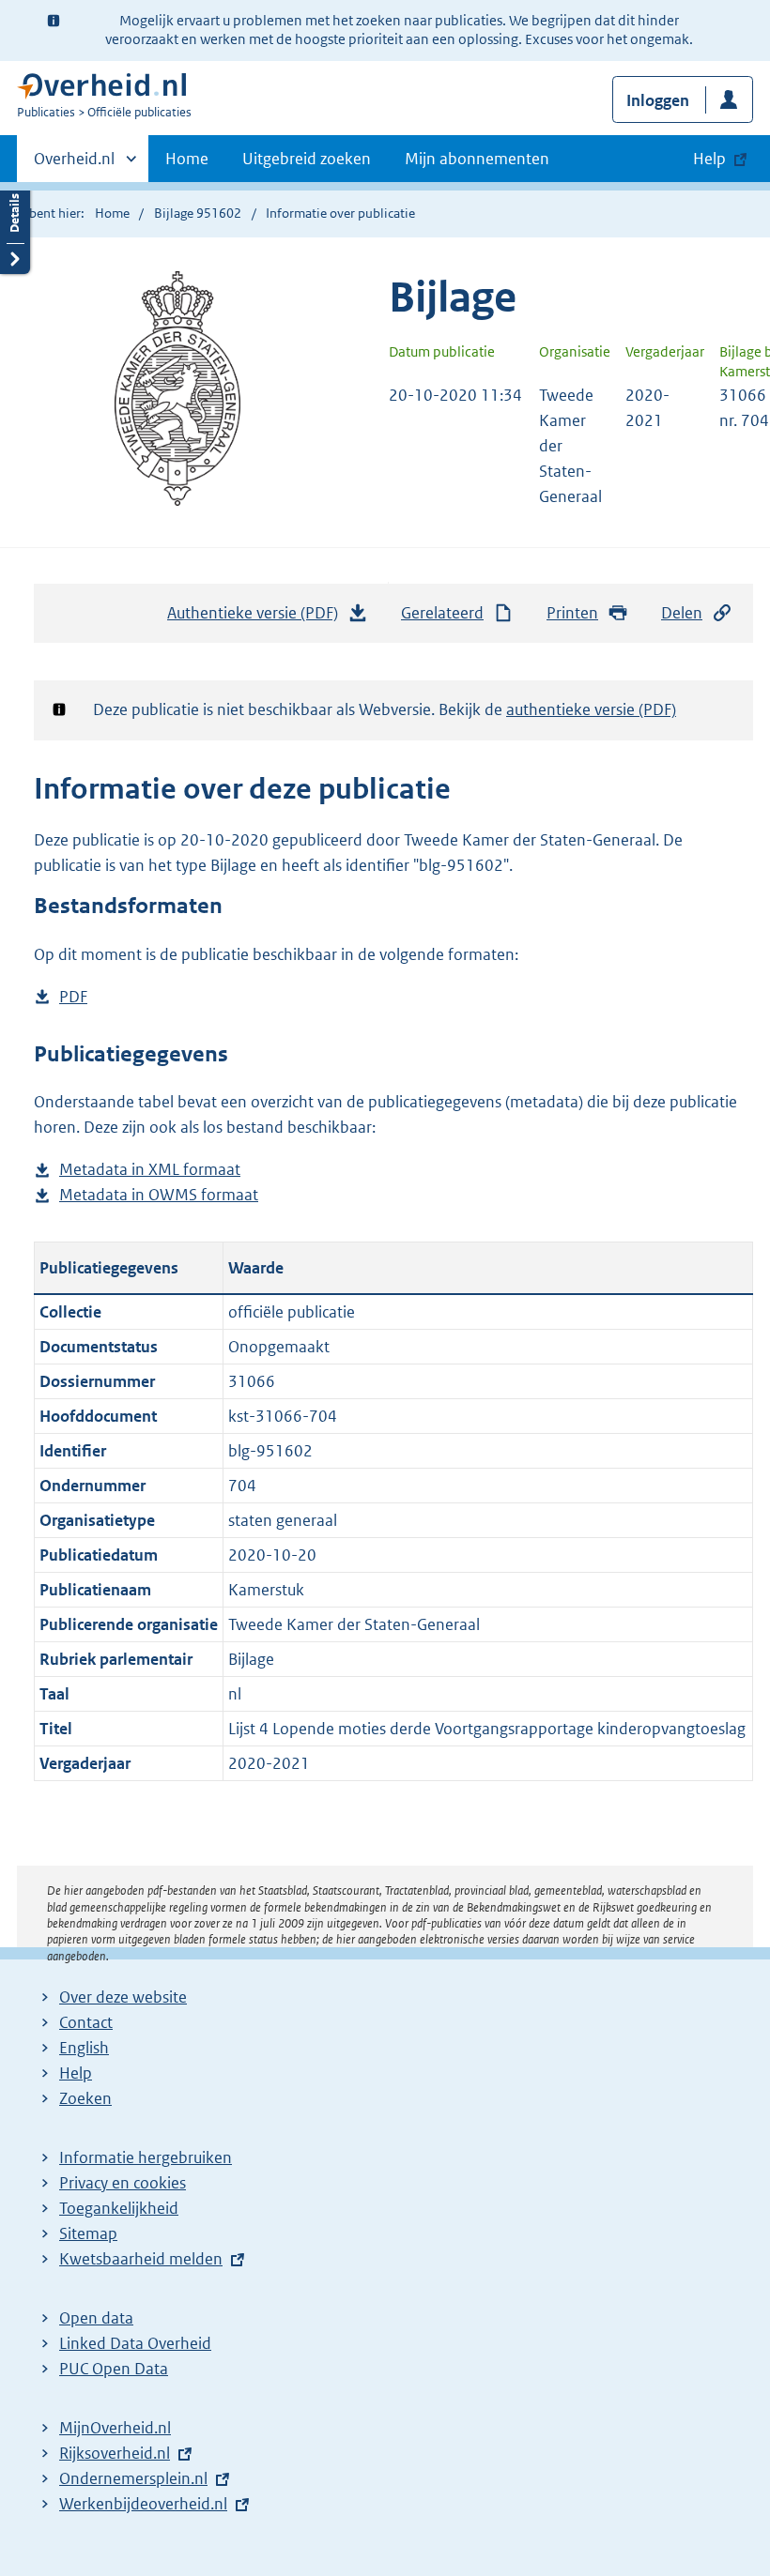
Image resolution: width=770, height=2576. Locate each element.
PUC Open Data (114, 2369)
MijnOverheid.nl (115, 2428)
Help (76, 2073)
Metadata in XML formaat (150, 1171)
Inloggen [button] (658, 100)
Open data (96, 2318)
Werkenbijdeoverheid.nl (143, 2504)
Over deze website (123, 1997)
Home (187, 159)
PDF (73, 998)
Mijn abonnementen (477, 159)
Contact (86, 2022)
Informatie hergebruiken (146, 2157)
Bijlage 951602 (198, 213)
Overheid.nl (74, 165)
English (84, 2048)
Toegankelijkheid (119, 2208)
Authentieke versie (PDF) (258, 618)
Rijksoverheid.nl (115, 2453)
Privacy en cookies (123, 2183)
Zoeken (85, 2098)
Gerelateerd (442, 613)
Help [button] (709, 159)
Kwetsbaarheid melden (141, 2259)
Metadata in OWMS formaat (159, 1196)
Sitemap (88, 2233)
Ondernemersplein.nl (133, 2478)
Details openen (15, 228)
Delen (682, 613)
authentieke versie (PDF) (591, 709)
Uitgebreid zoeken (307, 159)
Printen (572, 613)
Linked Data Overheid (135, 2343)
